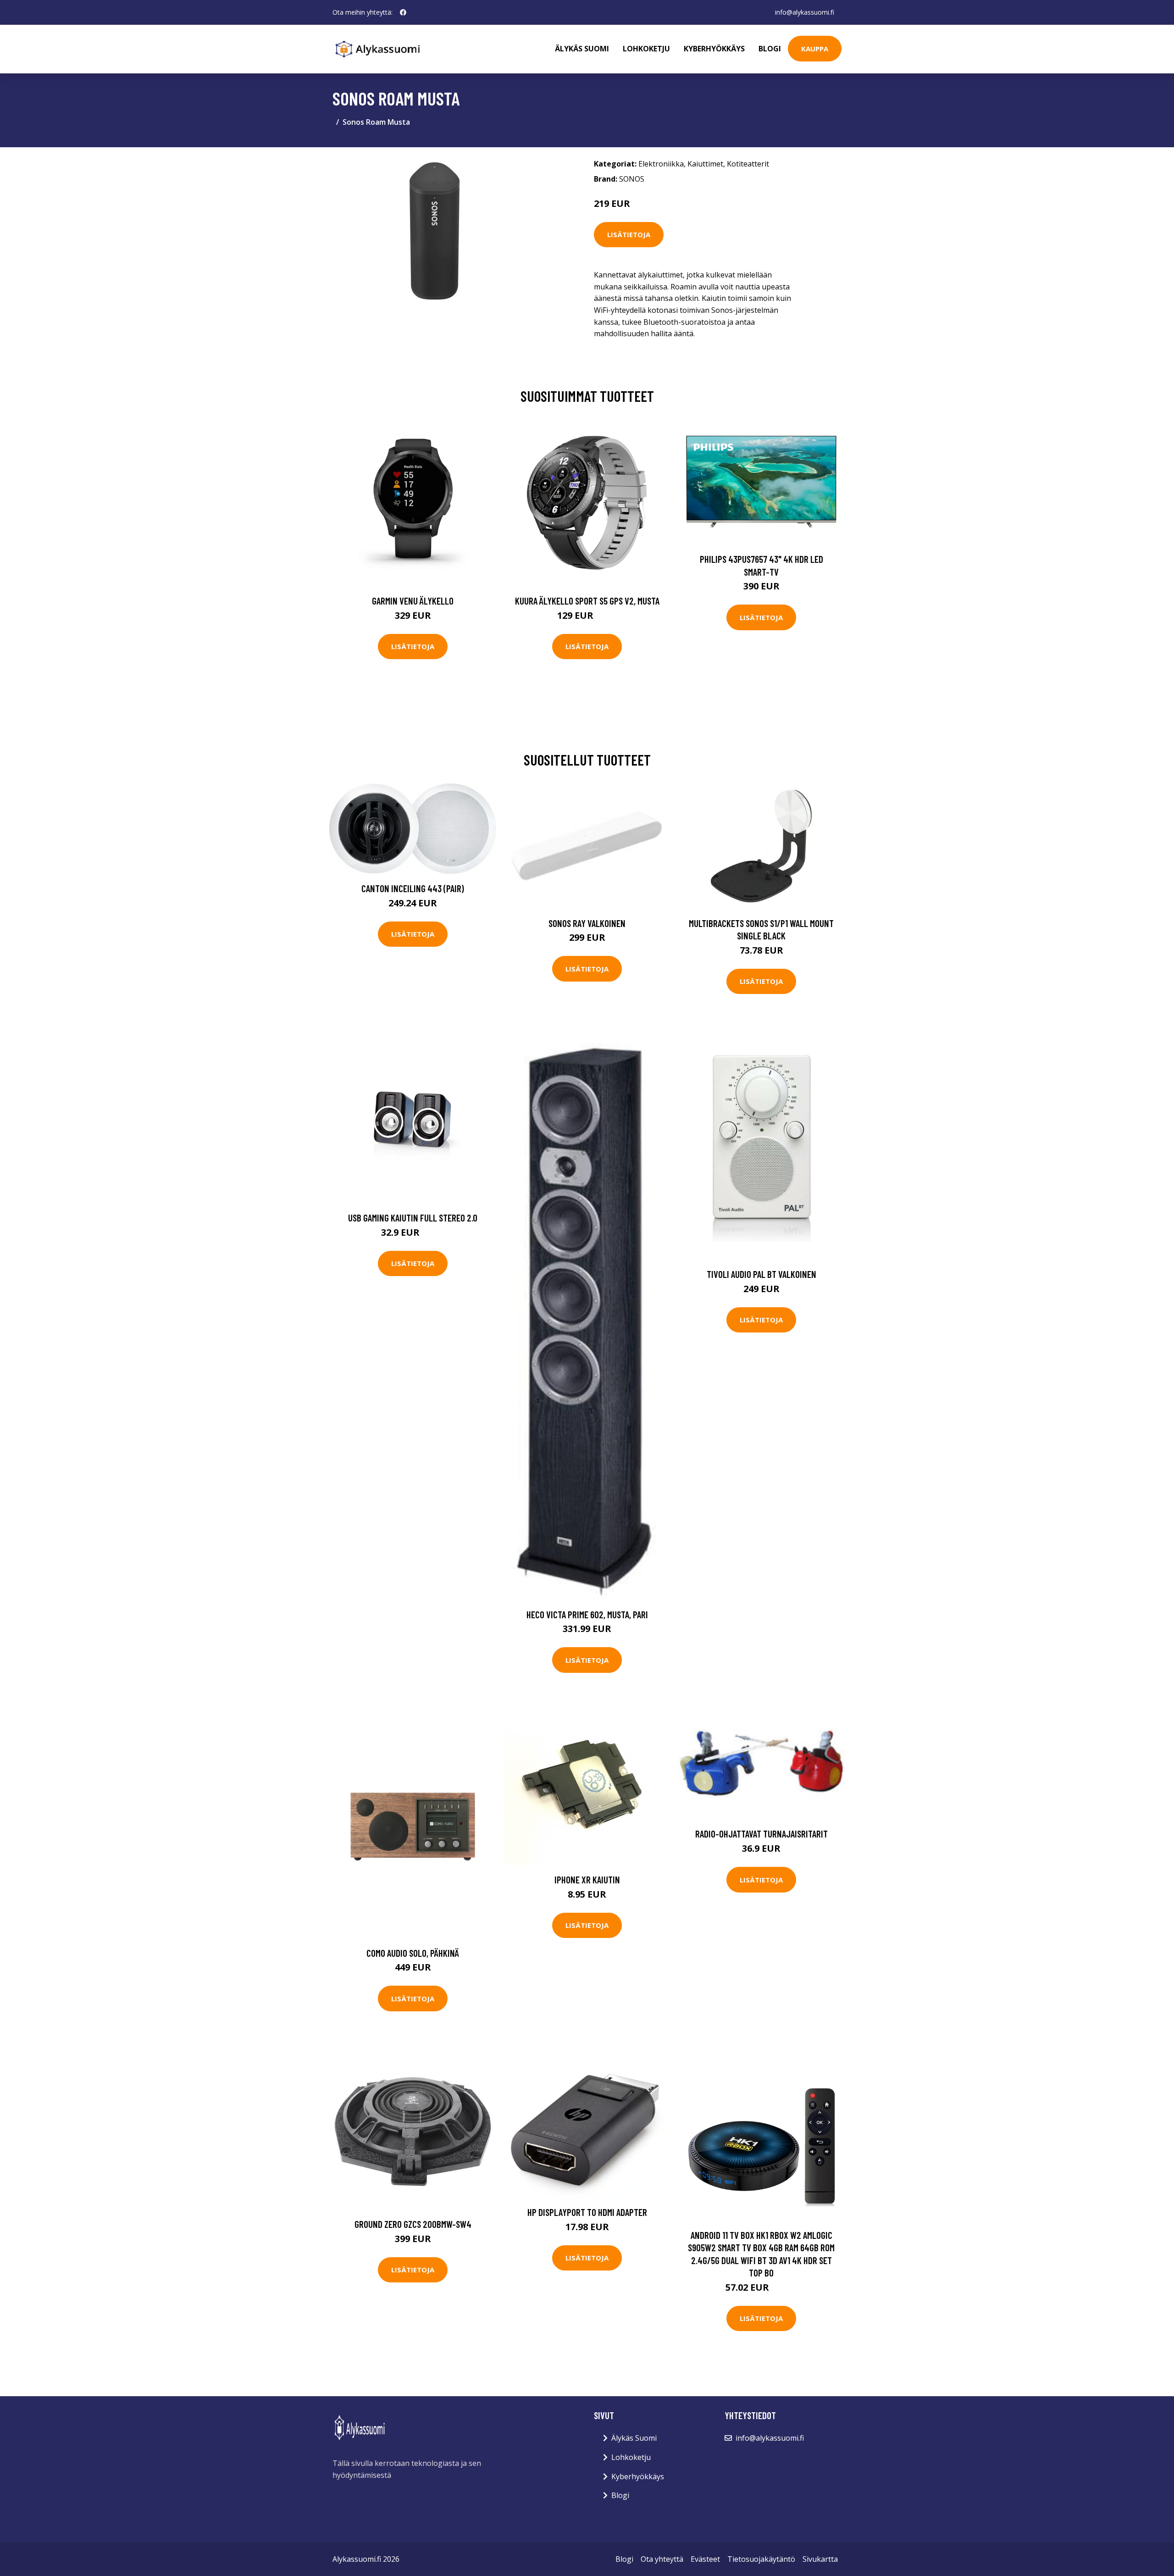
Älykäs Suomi (634, 2438)
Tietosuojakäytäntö (761, 2559)
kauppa (815, 49)
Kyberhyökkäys (714, 49)
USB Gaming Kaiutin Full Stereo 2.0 (413, 1218)
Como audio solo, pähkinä (413, 1953)
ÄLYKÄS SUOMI (582, 49)
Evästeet (705, 2559)
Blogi (770, 49)
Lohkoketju (646, 49)
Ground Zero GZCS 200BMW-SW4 (413, 2224)
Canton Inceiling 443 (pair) (413, 888)
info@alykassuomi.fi (805, 12)
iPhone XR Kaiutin (587, 1879)
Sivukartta (820, 2559)
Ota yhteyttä (662, 2559)
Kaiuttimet (705, 164)
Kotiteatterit (748, 164)
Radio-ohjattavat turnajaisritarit (761, 1834)
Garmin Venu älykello (413, 601)
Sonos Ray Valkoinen (587, 923)
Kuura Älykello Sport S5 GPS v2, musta (587, 601)
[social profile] (403, 12)
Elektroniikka (661, 164)
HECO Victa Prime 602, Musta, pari (587, 1614)
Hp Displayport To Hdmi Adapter (587, 2212)
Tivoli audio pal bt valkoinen (761, 1274)
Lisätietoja (629, 234)
